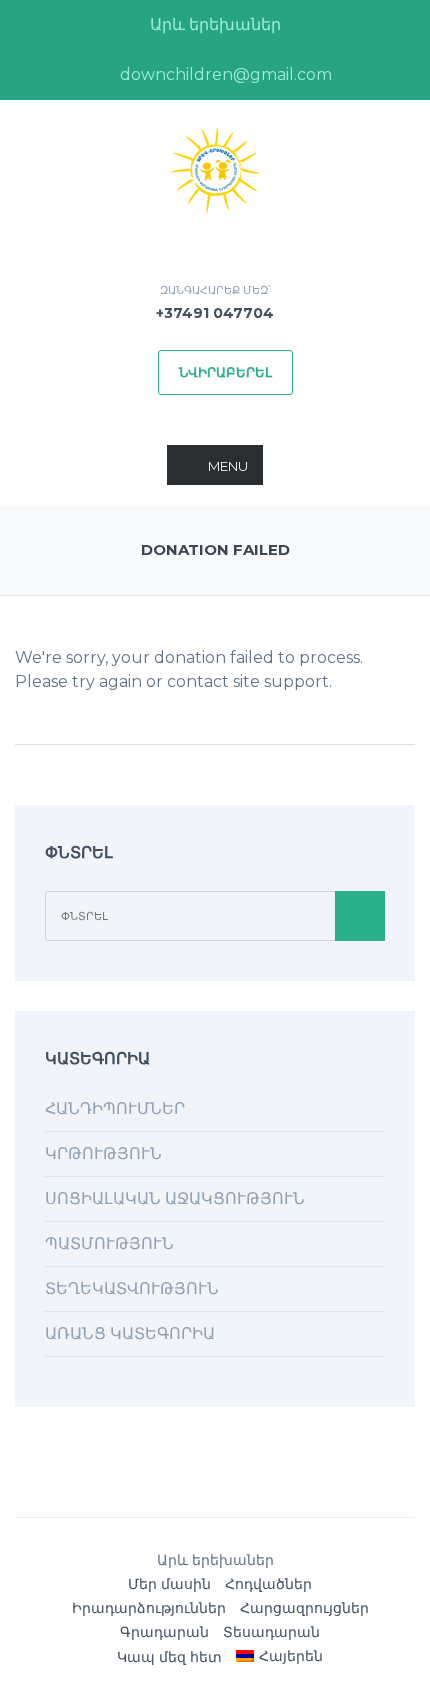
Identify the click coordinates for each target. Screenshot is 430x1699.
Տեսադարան (271, 1632)
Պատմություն (109, 1243)
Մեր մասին (169, 1584)
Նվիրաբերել (225, 372)
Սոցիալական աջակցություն (175, 1198)
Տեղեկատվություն (132, 1288)
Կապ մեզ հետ (169, 1657)
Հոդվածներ (268, 1584)
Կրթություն (103, 1153)
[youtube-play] (361, 75)
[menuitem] (279, 1656)
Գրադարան (164, 1632)
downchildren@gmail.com (224, 74)
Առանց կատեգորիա (130, 1333)
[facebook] (70, 75)
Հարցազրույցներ (304, 1608)
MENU (228, 466)
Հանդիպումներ (115, 1108)
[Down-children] (215, 169)
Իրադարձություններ (149, 1608)
